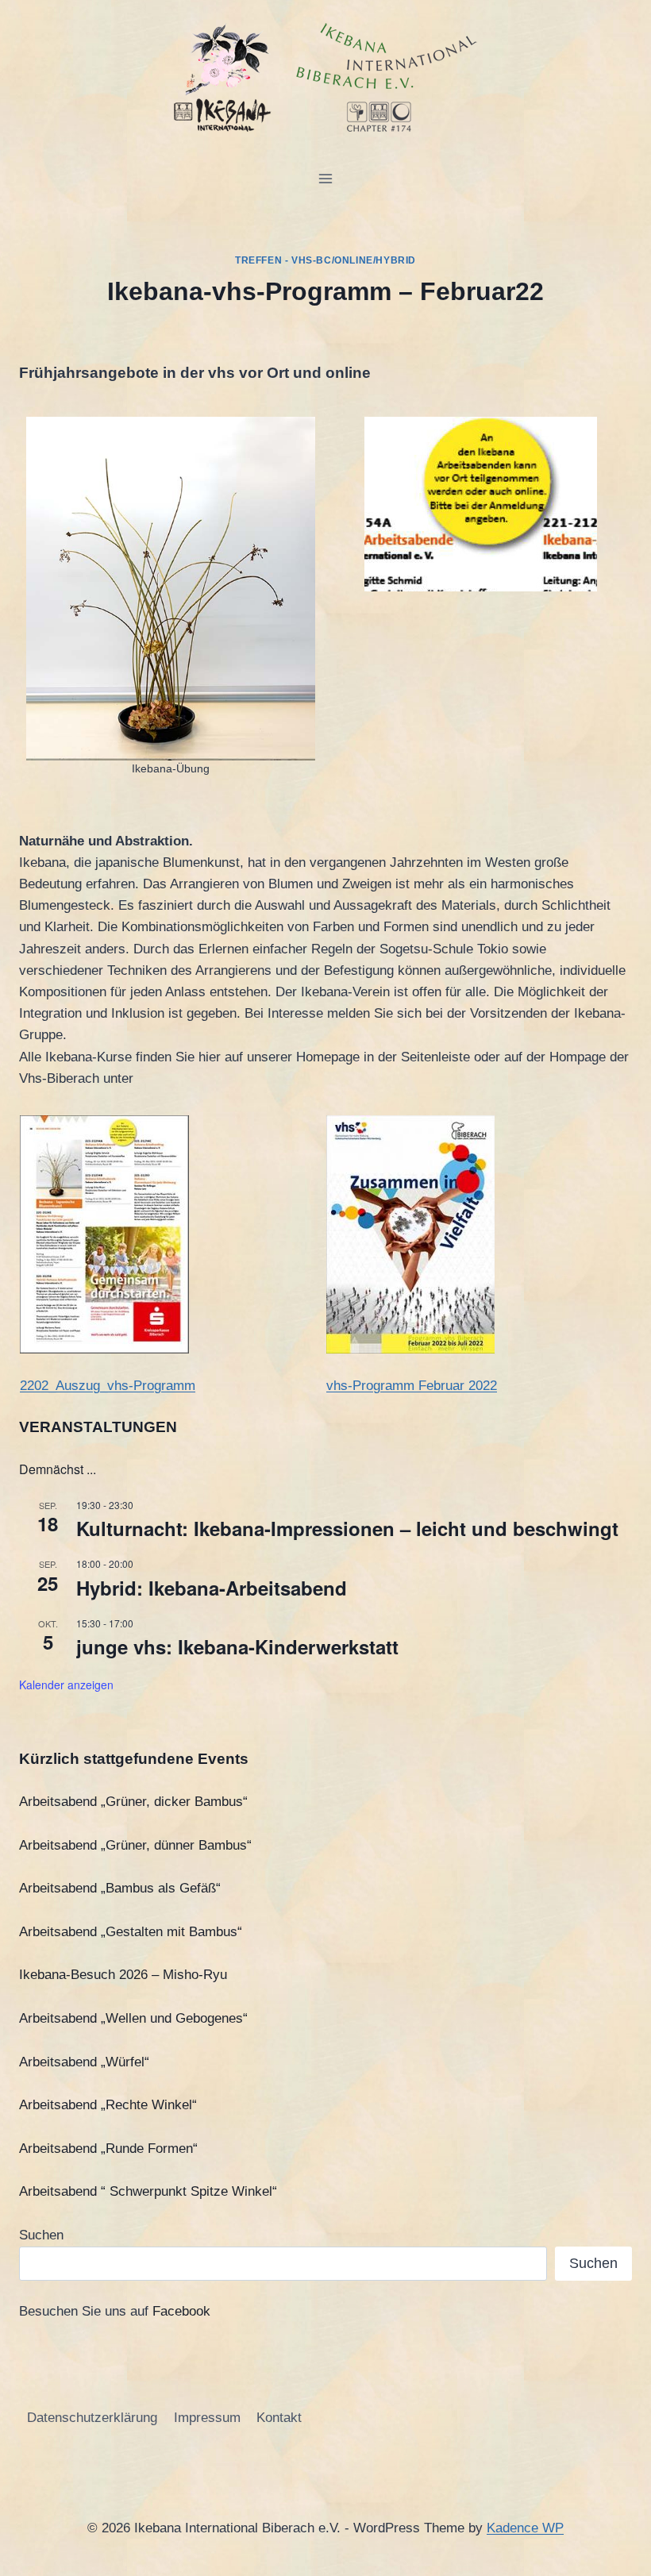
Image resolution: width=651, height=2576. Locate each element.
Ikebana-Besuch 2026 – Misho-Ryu (123, 1975)
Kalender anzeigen (66, 1685)
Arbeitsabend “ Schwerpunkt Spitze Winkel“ (148, 2191)
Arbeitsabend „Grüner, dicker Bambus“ (133, 1802)
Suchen (41, 2235)
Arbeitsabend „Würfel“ (84, 2062)
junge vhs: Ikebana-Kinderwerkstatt (237, 1646)
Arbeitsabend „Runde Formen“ (108, 2149)
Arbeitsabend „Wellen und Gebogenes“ (133, 2018)
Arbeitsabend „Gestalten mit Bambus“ (131, 1932)
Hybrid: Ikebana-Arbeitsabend (212, 1588)
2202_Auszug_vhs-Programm (108, 1386)
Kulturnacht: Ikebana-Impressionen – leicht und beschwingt (347, 1528)
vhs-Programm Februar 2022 (412, 1386)
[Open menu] (326, 178)
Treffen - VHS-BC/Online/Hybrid (325, 260)
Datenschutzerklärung (92, 2418)
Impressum (207, 2418)
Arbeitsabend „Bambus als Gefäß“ (120, 1888)
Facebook (181, 2311)
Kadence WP (525, 2528)
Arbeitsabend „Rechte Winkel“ (108, 2105)
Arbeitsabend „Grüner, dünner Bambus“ (135, 1845)
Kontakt (279, 2418)
